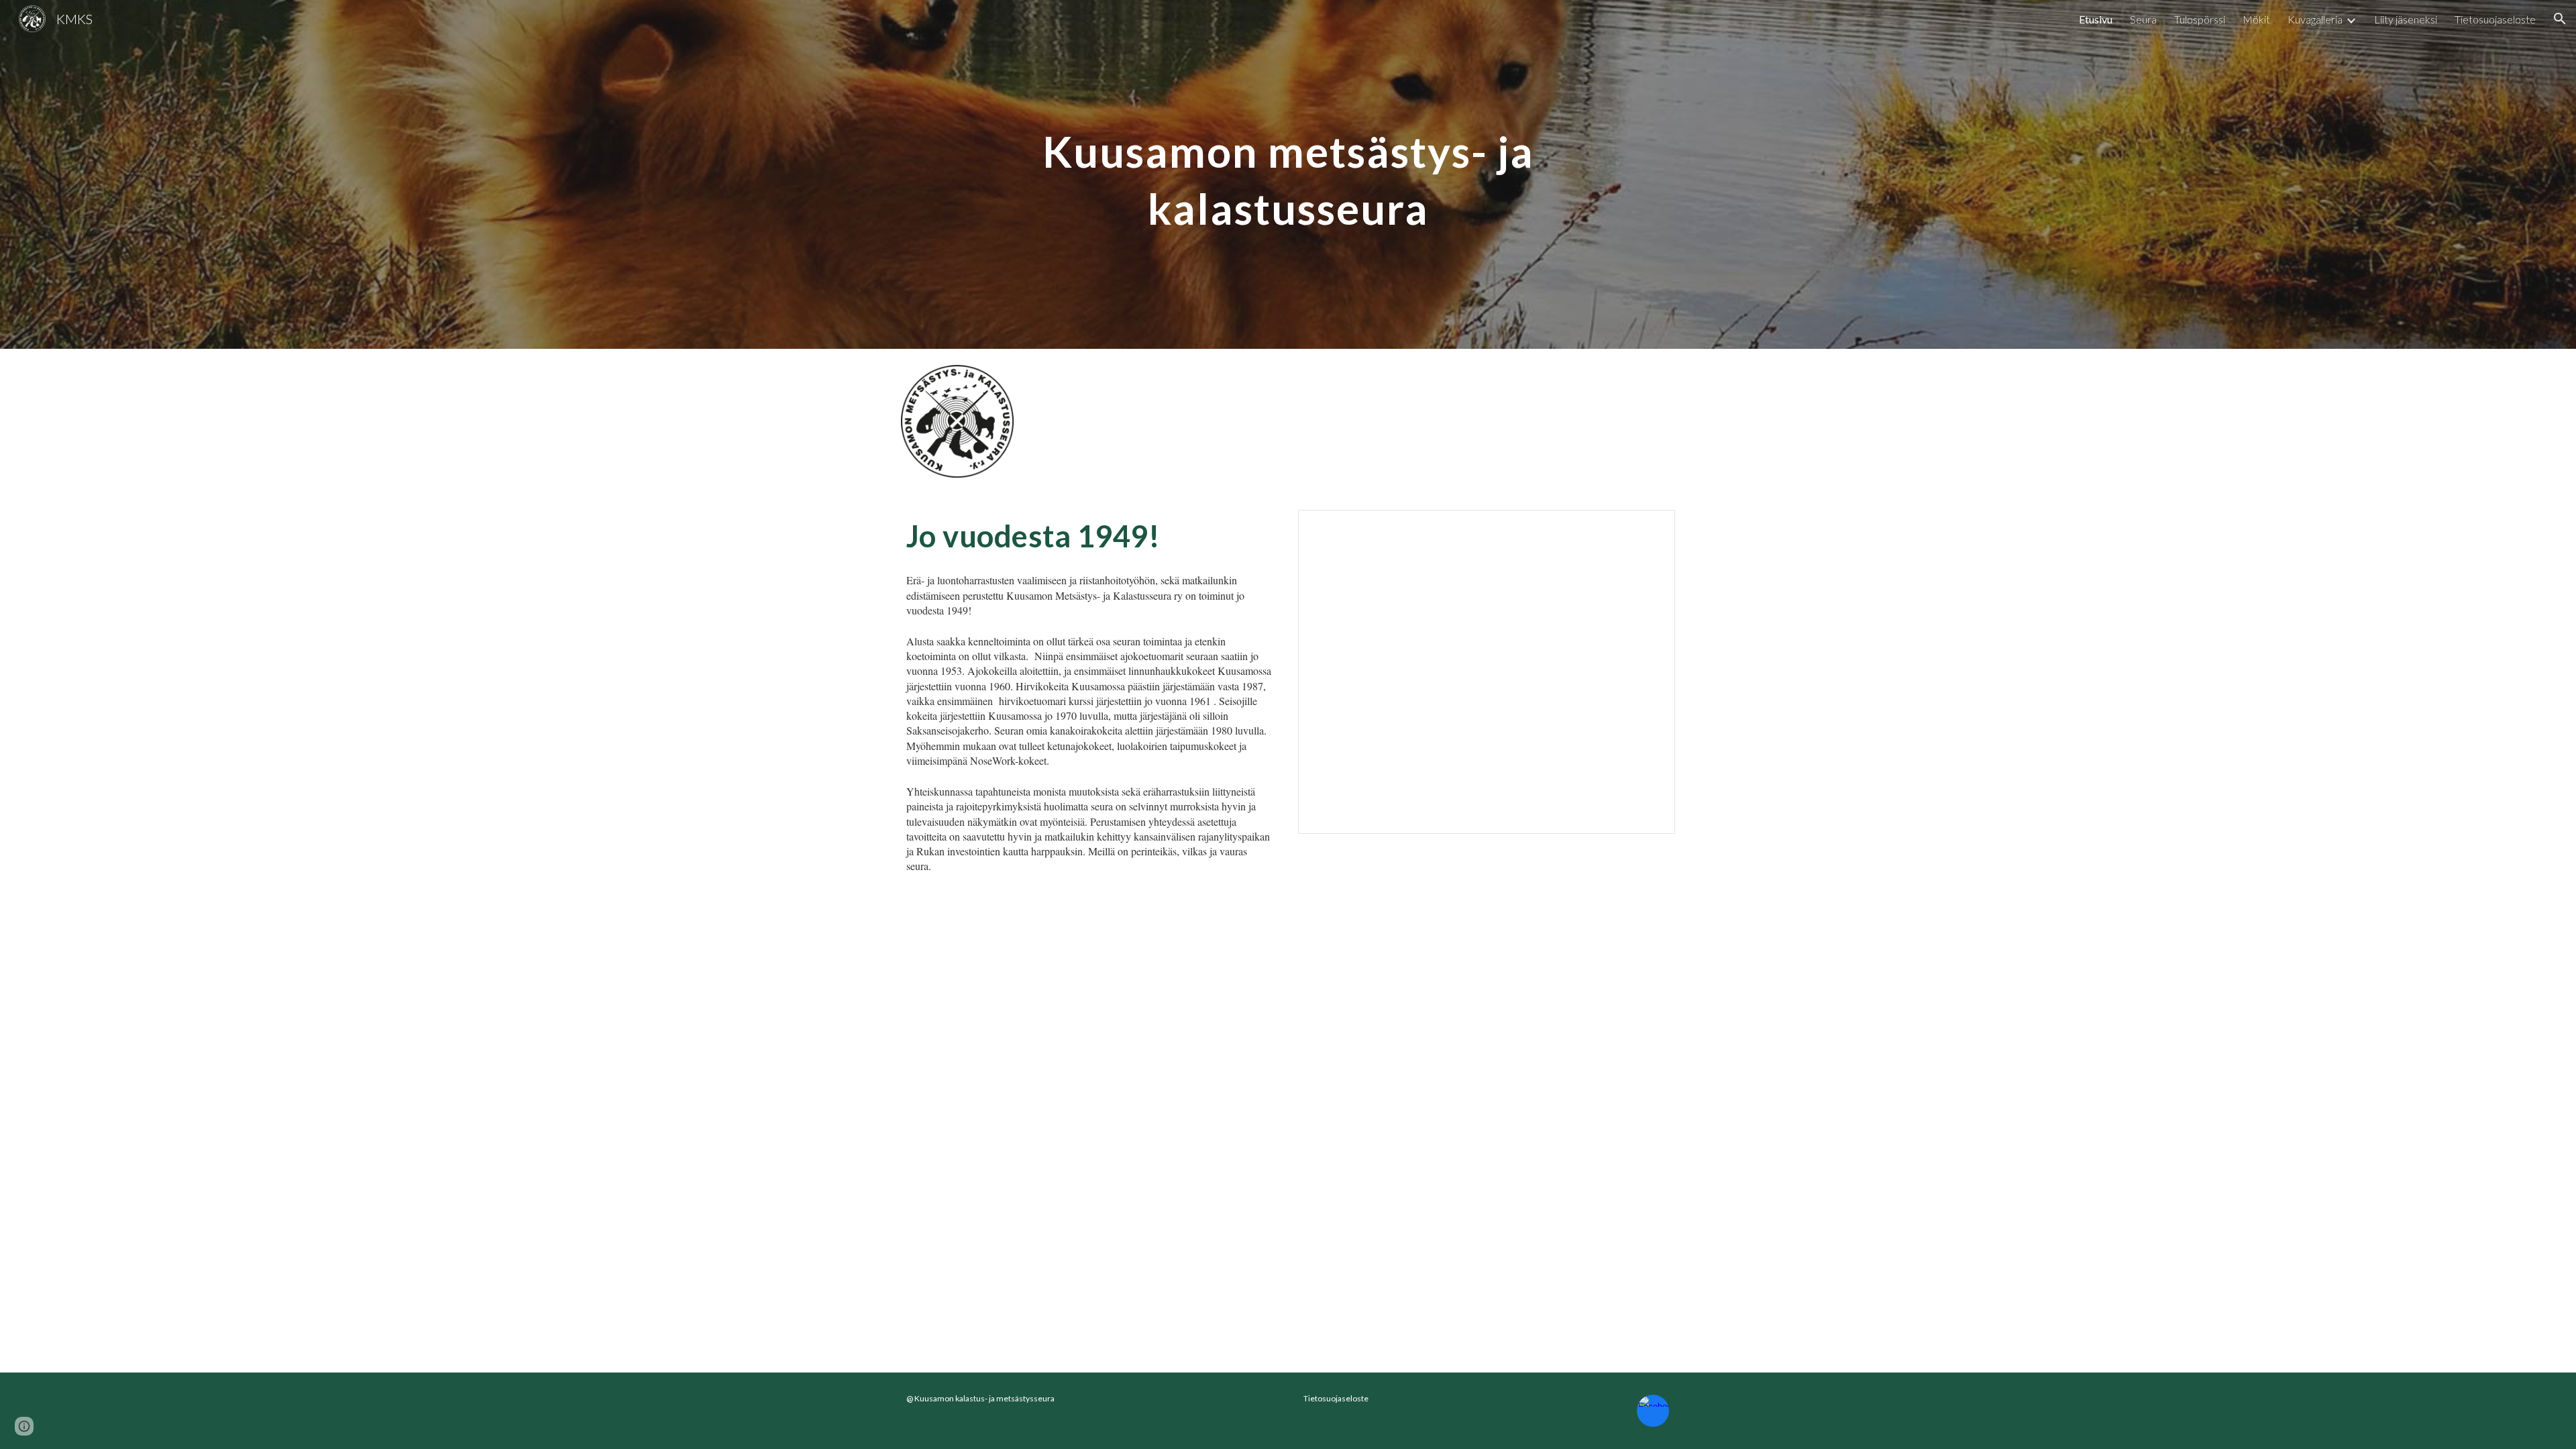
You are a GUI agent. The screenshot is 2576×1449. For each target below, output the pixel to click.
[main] (1288, 175)
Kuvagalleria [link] (2315, 19)
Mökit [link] (2256, 19)
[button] (2560, 19)
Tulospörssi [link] (2200, 19)
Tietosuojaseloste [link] (2495, 19)
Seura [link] (2143, 19)
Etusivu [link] (2096, 19)
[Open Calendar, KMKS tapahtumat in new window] (1650, 527)
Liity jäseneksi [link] (2406, 19)
